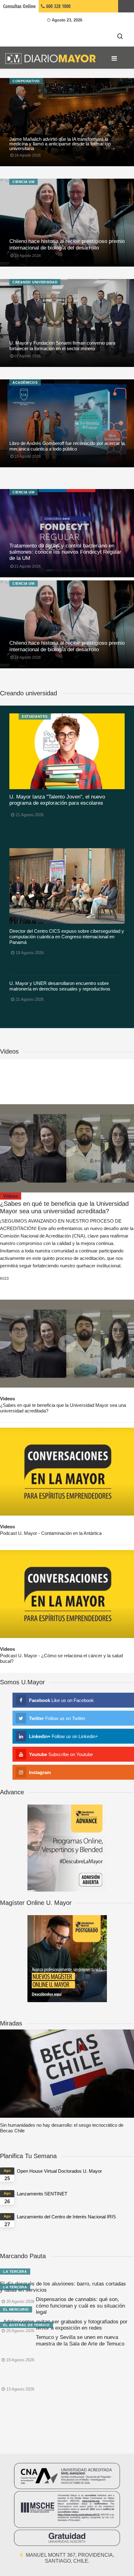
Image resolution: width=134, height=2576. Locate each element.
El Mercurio (16, 2309)
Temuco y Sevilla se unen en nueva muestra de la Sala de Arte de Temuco (80, 2340)
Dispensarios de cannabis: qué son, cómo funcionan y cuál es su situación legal (80, 2306)
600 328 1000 (58, 6)
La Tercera (15, 2272)
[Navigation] (114, 58)
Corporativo (26, 81)
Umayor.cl (126, 6)
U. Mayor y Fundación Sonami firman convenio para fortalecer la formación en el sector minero (62, 346)
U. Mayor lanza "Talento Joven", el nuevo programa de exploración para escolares (57, 800)
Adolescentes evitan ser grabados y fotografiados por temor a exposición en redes (65, 2325)
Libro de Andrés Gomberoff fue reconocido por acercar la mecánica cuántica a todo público (67, 446)
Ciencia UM (24, 182)
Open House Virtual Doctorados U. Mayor (59, 2171)
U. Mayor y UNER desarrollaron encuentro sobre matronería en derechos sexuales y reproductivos (60, 986)
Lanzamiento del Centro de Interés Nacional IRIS (66, 2217)
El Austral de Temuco (26, 2325)
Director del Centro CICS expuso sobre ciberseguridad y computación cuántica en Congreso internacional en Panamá (67, 937)
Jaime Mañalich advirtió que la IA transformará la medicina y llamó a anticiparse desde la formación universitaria (60, 144)
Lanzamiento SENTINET (42, 2194)
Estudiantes (35, 716)
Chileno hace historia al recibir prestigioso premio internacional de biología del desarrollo (67, 244)
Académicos (25, 382)
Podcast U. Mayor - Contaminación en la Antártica (51, 1533)
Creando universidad (35, 282)
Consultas (19, 6)
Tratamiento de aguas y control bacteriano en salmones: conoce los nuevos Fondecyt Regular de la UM (65, 552)
